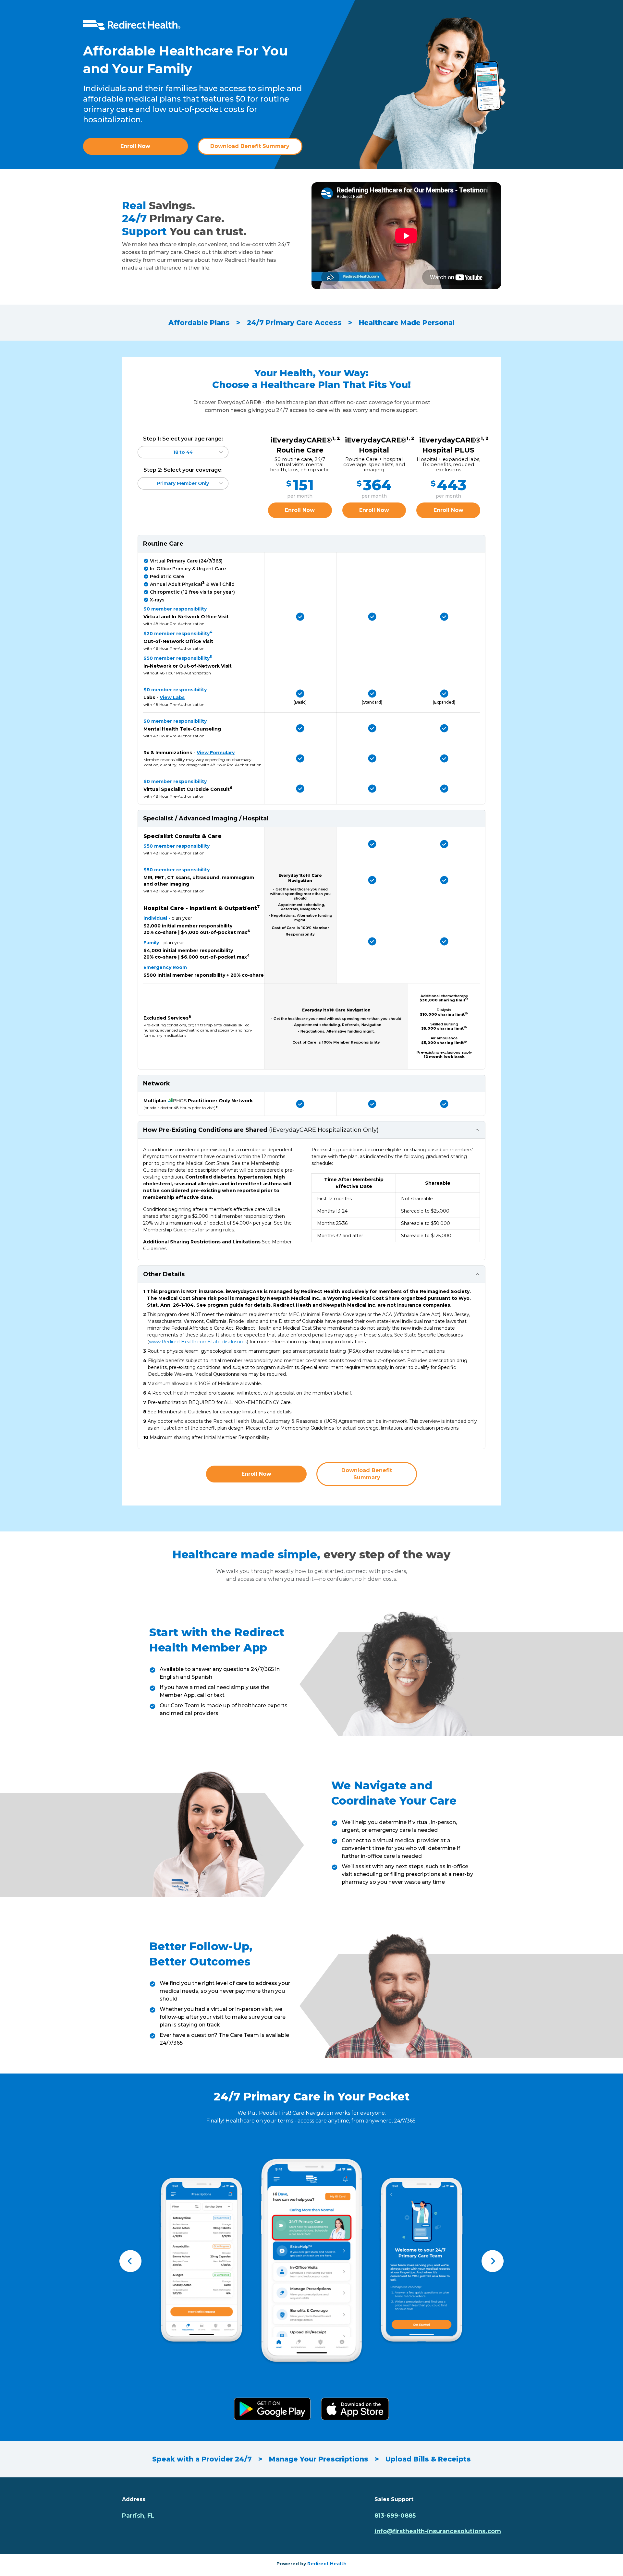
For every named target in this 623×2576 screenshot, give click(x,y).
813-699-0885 (395, 2516)
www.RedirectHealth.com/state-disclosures (198, 1342)
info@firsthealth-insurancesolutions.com (438, 2531)
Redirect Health (327, 2564)
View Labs (172, 697)
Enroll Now (135, 146)
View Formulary (216, 753)
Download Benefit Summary (250, 146)
